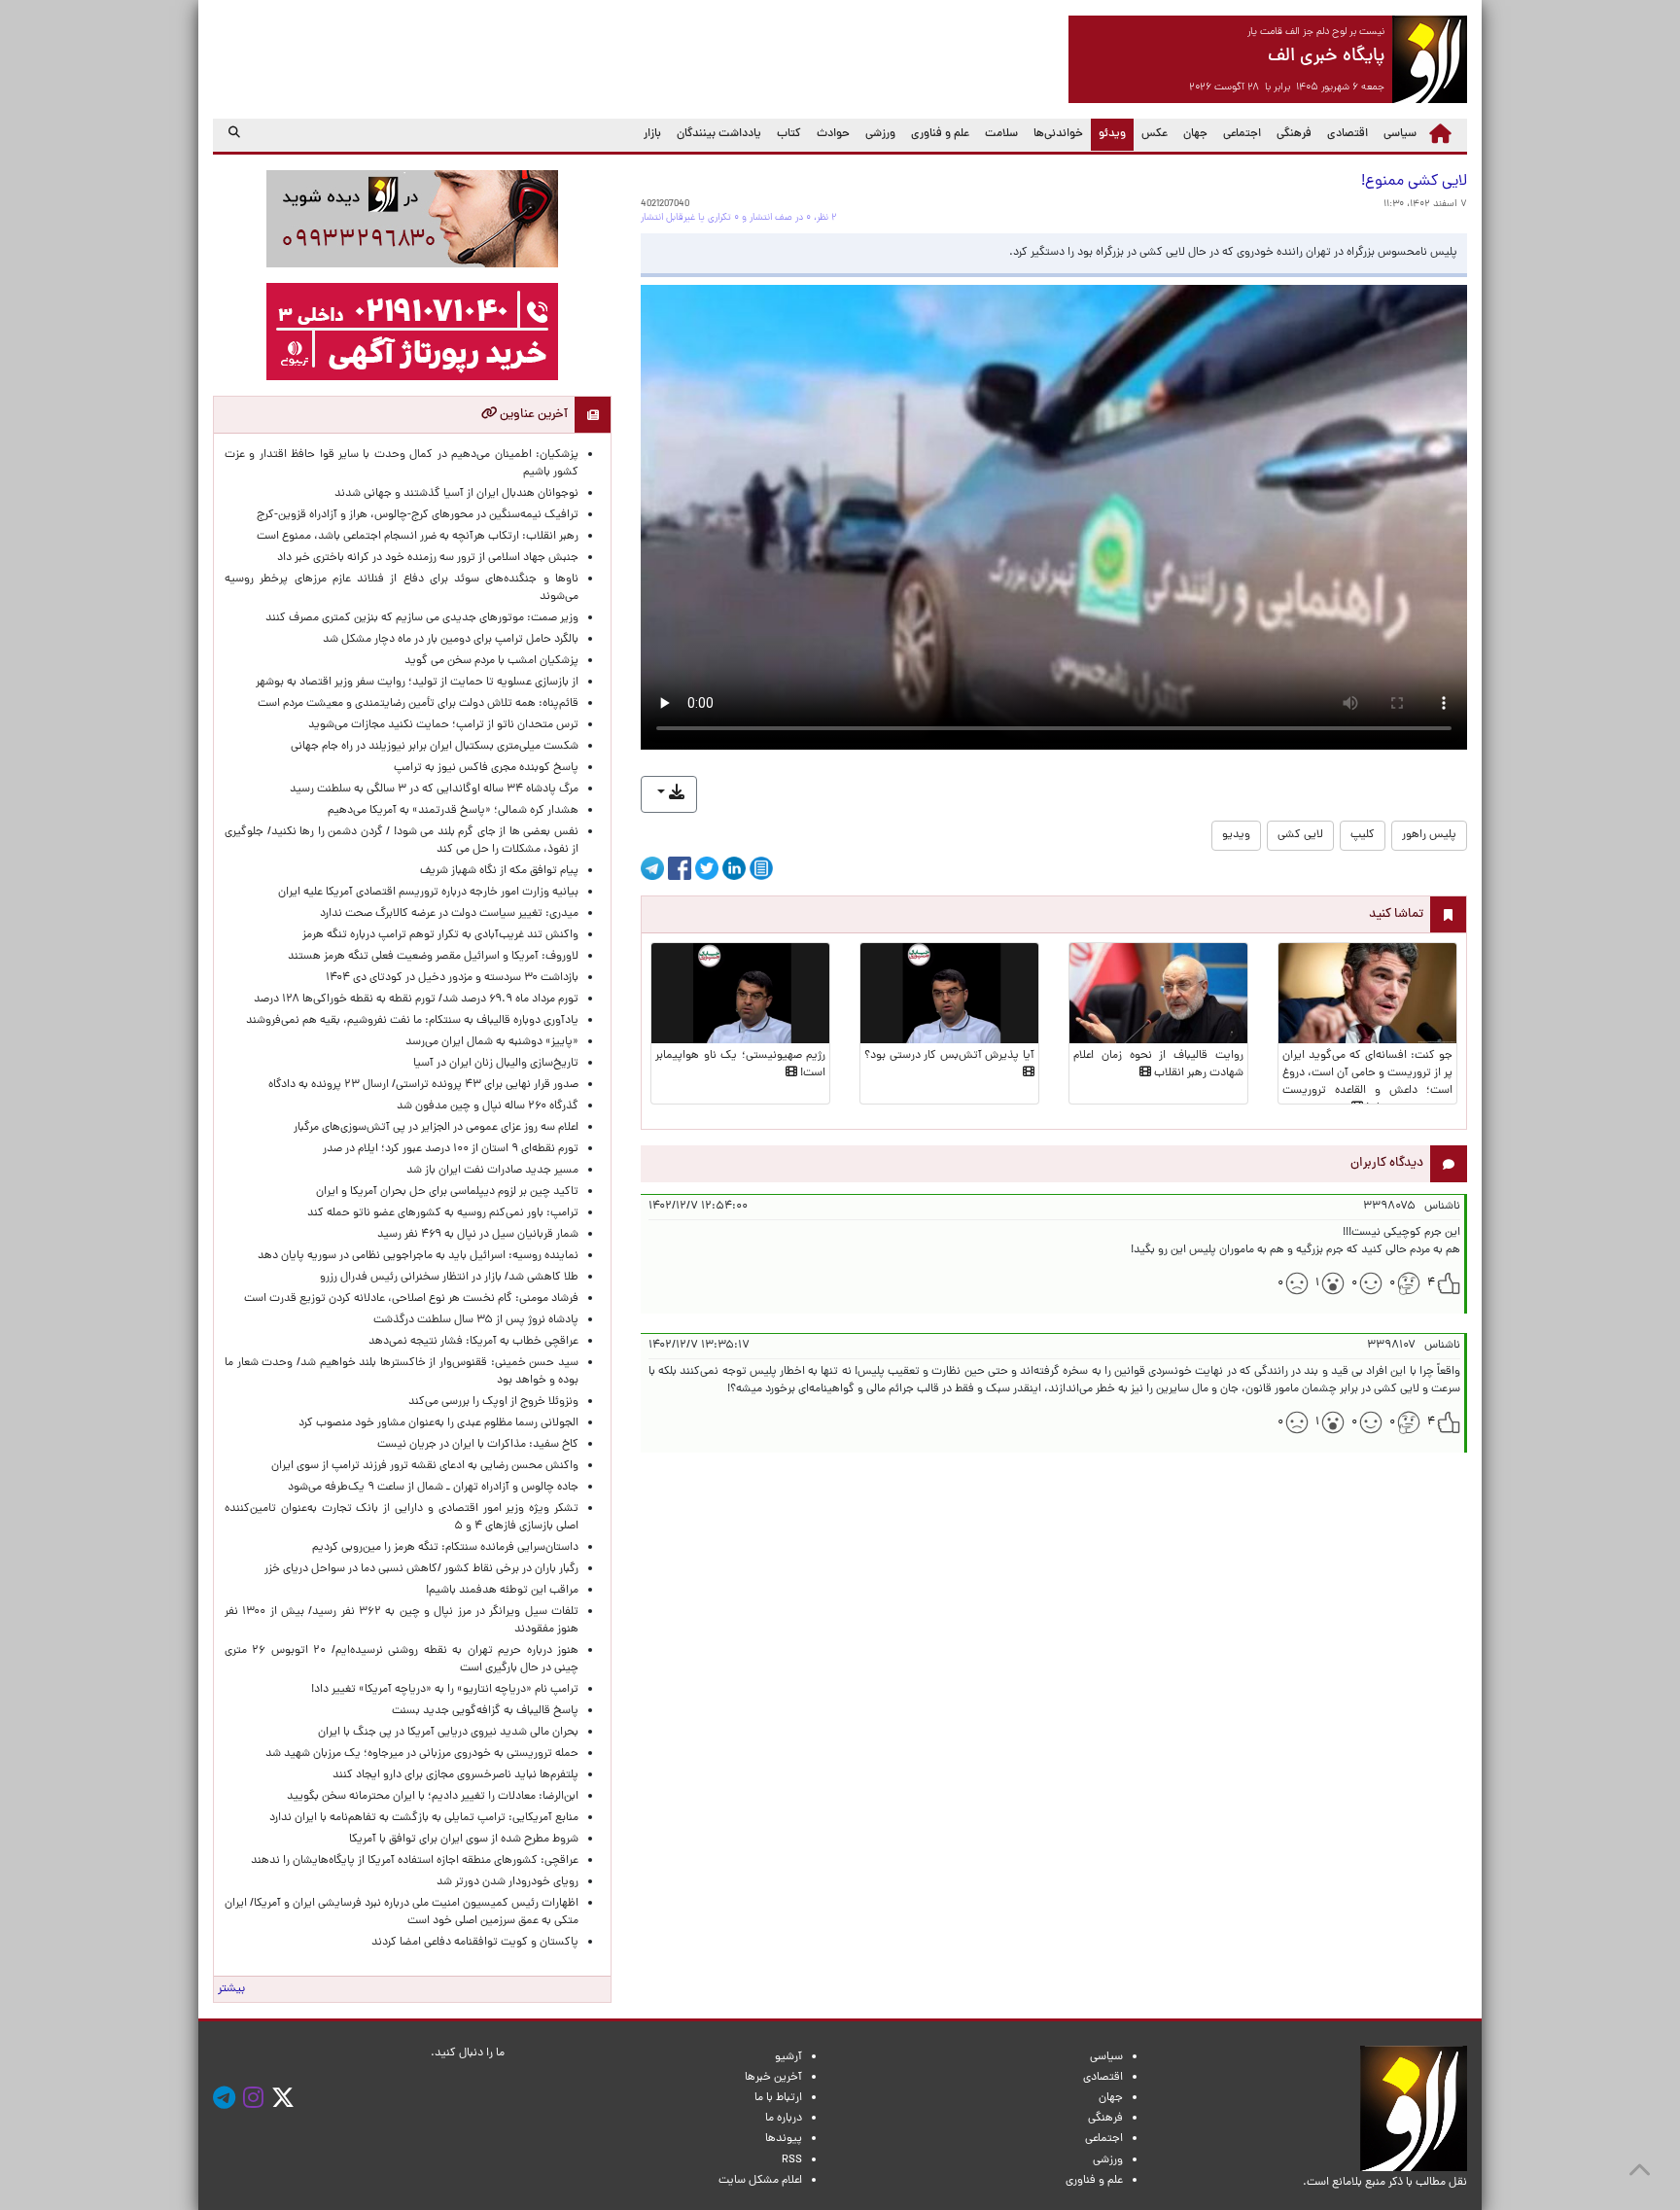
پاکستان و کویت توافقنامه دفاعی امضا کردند (472, 1943)
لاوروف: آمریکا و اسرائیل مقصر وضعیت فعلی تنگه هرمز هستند (433, 957)
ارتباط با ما (778, 2098)
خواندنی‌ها (1058, 134)
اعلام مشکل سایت (760, 2181)
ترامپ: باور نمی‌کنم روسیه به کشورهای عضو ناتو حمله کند (443, 1213)
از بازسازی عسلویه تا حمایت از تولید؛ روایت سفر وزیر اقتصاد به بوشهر (417, 683)
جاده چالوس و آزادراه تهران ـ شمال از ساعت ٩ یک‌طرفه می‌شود (433, 1488)
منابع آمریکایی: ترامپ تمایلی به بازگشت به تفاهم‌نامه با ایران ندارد (424, 1818)
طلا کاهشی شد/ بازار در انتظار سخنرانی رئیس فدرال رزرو (449, 1278)
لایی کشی (1300, 835)
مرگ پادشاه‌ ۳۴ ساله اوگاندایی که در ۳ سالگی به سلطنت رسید (434, 789)
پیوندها (784, 2139)
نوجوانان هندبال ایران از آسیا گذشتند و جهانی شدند (456, 494)
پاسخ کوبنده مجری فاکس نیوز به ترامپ (486, 768)
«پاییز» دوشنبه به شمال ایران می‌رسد (492, 1042)
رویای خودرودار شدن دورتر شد (505, 1882)
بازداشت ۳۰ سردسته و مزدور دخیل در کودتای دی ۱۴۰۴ (452, 978)
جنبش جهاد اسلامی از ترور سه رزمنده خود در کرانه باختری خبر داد (428, 558)
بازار (652, 134)
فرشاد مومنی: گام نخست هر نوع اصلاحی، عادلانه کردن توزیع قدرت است (411, 1299)
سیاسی (1400, 134)
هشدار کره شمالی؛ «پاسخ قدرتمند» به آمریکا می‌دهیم (453, 811)
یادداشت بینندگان (719, 134)
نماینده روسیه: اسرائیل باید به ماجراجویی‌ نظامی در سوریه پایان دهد (418, 1256)
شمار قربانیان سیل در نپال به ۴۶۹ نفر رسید (478, 1235)
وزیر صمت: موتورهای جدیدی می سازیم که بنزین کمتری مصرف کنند (422, 618)
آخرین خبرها (773, 2078)
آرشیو (788, 2057)
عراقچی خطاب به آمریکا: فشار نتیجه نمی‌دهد (473, 1342)
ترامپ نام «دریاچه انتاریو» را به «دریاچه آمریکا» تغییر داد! (445, 1690)
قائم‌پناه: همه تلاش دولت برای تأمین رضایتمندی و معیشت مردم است (418, 704)
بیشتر (231, 1989)
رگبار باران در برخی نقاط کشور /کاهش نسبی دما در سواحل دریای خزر (421, 1569)
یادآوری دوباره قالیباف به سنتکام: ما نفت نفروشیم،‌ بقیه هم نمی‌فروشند (412, 1021)
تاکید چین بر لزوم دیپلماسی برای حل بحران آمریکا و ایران (447, 1192)
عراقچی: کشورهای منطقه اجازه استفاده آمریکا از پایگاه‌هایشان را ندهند (415, 1861)
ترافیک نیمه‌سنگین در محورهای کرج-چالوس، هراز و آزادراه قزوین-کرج (418, 515)
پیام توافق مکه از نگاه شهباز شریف (499, 871)
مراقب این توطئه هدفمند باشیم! (502, 1591)
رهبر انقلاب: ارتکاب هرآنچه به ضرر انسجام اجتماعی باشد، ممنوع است (418, 537)
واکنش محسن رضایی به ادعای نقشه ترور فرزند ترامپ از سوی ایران (425, 1466)
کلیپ (1363, 835)
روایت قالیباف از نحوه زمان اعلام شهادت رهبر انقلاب (1158, 1065)
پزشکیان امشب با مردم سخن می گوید (491, 661)
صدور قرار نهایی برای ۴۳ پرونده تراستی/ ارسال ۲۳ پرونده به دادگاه (423, 1085)
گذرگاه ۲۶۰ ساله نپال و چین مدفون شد (488, 1106)
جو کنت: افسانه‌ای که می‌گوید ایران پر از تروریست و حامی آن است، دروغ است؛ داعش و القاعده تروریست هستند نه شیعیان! (1367, 1082)
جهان (1195, 134)
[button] (669, 794)
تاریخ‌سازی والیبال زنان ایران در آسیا (496, 1064)
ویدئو (1108, 134)
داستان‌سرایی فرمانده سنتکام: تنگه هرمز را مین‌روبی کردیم (445, 1548)
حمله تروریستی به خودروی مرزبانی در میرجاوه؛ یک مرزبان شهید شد (422, 1754)
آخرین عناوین (532, 415)
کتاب (789, 134)
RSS (792, 2160)
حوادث (833, 134)
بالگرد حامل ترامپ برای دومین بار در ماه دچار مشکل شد (451, 640)
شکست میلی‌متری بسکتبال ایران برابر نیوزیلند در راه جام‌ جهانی (435, 747)
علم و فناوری (940, 134)
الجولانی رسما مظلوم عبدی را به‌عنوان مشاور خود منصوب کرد (438, 1423)
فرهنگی (1294, 134)
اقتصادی (1347, 134)
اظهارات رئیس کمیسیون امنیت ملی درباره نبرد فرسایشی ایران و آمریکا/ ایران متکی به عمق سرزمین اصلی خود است (402, 1912)
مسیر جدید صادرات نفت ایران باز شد (492, 1171)
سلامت (1001, 134)
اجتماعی (1242, 134)
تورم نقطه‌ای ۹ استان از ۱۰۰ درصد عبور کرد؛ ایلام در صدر (451, 1149)
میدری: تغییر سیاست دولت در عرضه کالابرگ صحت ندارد (449, 914)
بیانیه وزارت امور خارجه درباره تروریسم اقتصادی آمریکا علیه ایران (428, 893)
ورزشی (880, 134)
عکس (1155, 134)
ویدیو (1236, 835)
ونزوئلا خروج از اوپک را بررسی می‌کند (493, 1402)
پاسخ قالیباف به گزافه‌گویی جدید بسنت (485, 1711)
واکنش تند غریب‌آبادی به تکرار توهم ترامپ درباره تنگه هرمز (440, 935)
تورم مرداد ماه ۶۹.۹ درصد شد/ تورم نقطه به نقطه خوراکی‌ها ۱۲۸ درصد (416, 1000)
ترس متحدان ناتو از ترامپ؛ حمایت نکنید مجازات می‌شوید (443, 725)
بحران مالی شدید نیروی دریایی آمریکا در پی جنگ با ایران (439, 1733)
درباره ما (784, 2119)
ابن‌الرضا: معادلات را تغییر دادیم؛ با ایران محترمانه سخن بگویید (421, 1797)
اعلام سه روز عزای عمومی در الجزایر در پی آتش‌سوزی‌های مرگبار (436, 1128)
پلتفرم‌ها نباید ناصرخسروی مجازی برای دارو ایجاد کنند (455, 1775)
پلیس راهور (1429, 835)
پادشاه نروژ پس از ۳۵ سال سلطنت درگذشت (476, 1320)
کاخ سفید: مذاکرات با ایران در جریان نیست (478, 1445)
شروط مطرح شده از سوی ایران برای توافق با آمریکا (464, 1840)
